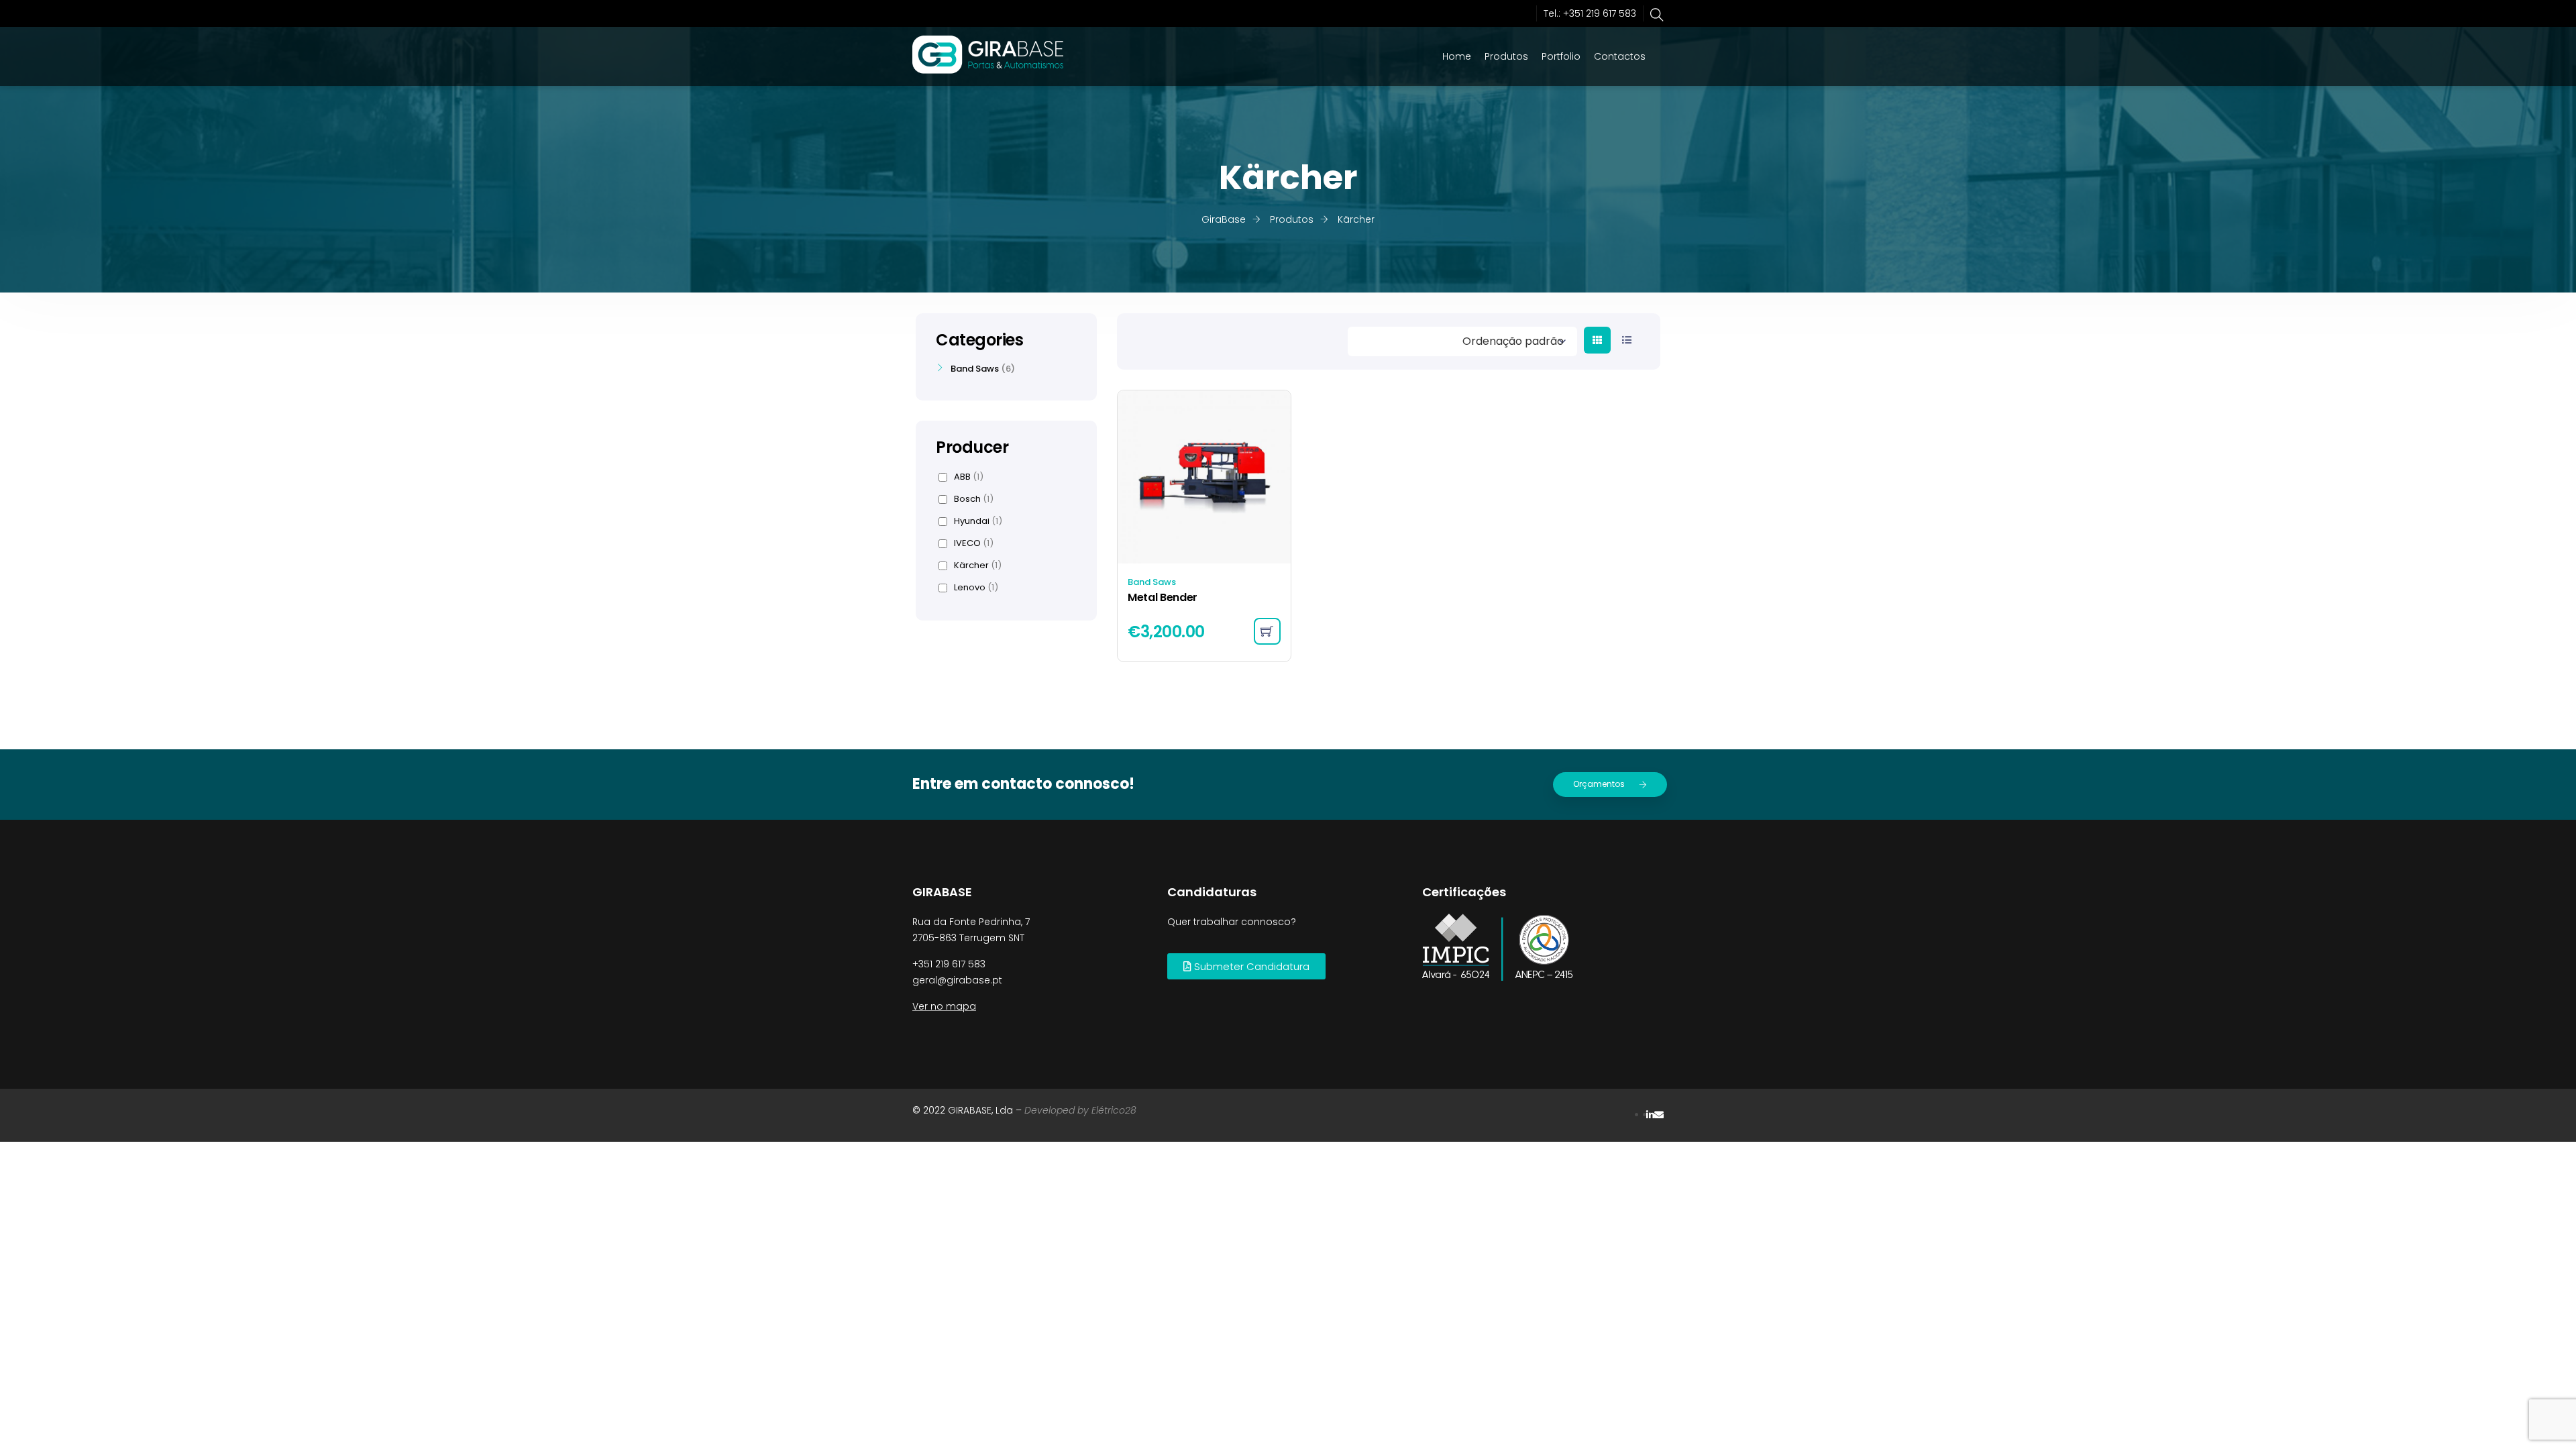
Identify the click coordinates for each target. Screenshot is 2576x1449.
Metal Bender (1163, 597)
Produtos (1506, 56)
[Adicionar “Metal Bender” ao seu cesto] (1267, 631)
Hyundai (978, 521)
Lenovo (976, 588)
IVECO (974, 543)
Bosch (974, 499)
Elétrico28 (1114, 1110)
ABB (969, 477)
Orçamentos (1599, 784)
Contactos (1620, 56)
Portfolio (1561, 56)
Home (1457, 56)
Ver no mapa (944, 1006)
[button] (1246, 966)
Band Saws (1152, 582)
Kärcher (978, 566)
